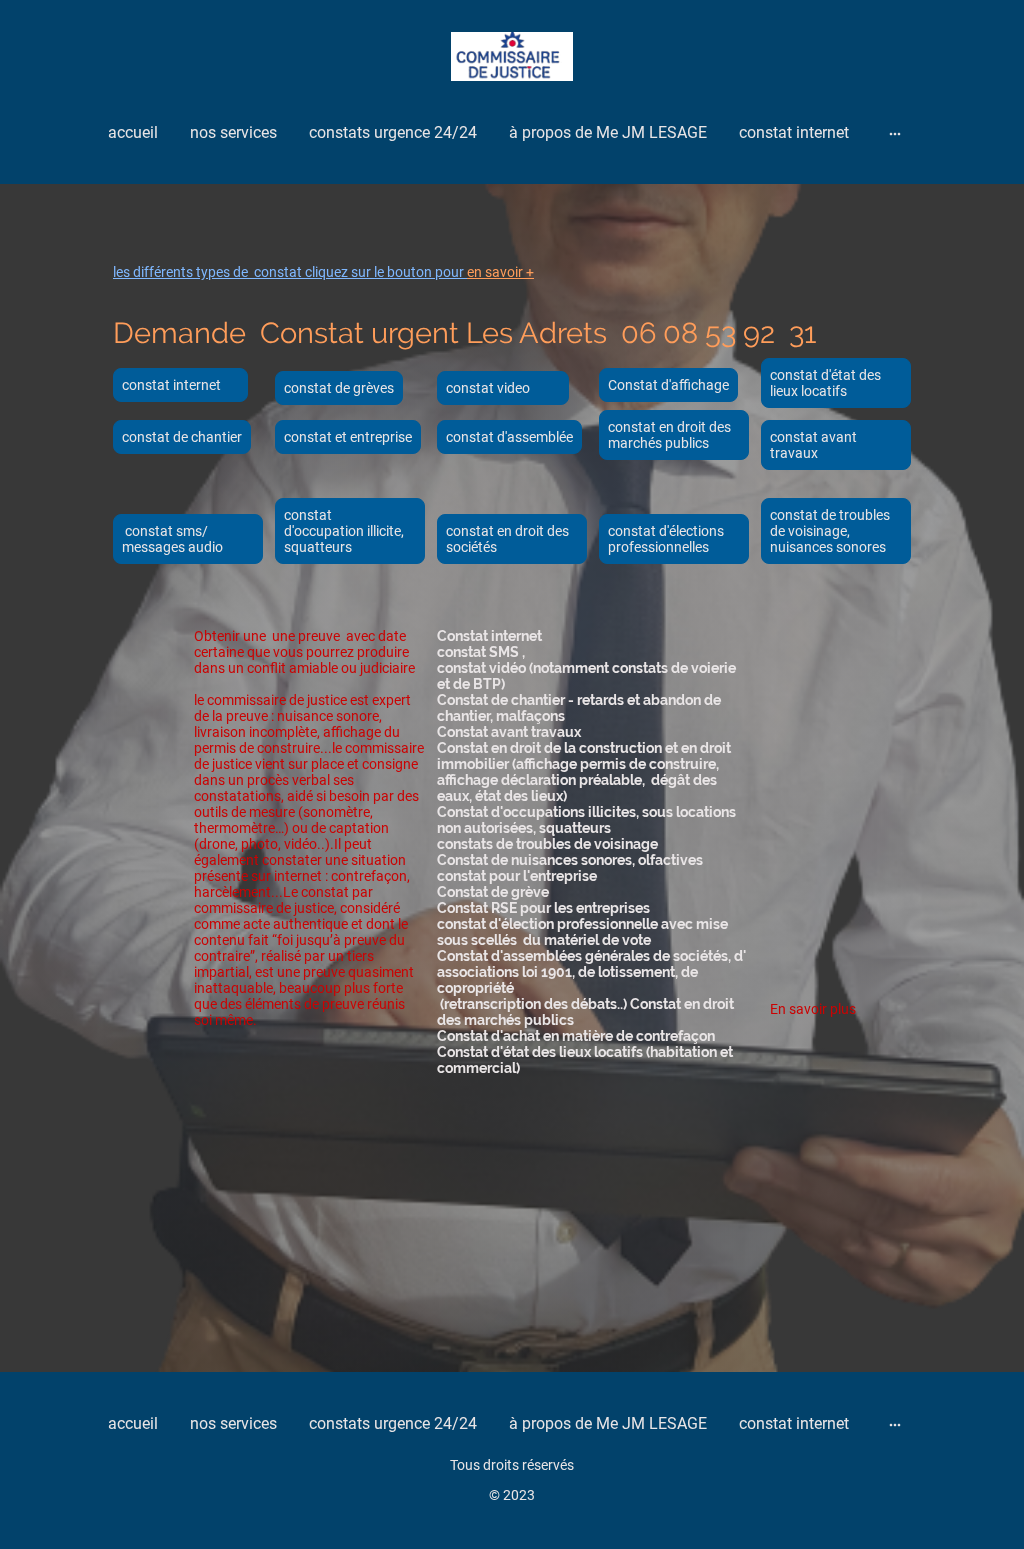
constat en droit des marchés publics (669, 435)
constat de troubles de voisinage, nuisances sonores (830, 531)
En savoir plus (813, 1009)
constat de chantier (182, 437)
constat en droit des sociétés (507, 539)
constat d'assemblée (509, 437)
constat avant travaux (813, 445)
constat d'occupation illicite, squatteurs (344, 531)
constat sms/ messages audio (172, 539)
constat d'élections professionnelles (666, 539)
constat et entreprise (348, 437)
